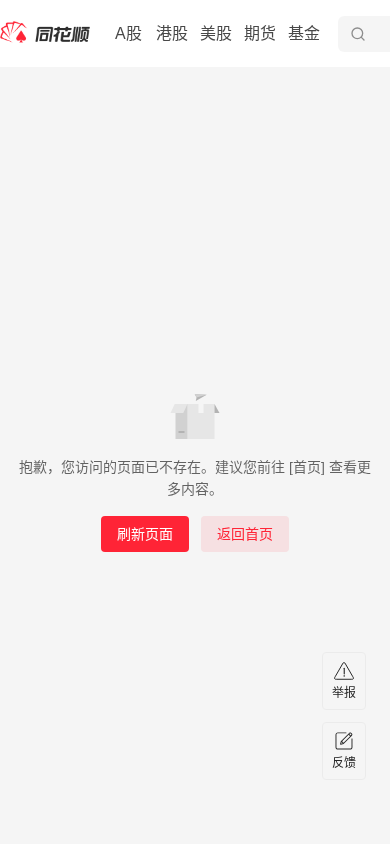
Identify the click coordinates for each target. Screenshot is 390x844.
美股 (216, 33)
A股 (128, 33)
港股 (172, 33)
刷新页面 (145, 534)
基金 (304, 33)
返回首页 (245, 534)
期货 (260, 33)
